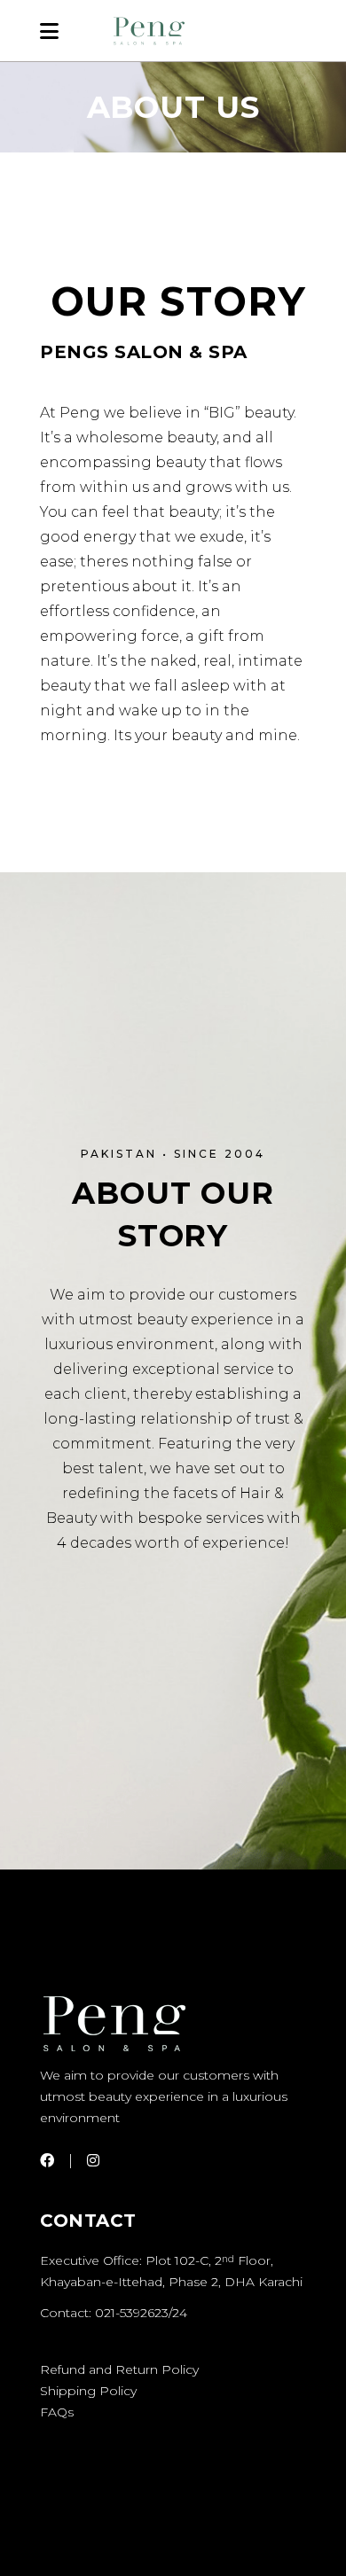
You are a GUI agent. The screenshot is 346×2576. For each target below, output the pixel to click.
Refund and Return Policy (119, 2369)
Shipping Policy (88, 2391)
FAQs (57, 2412)
